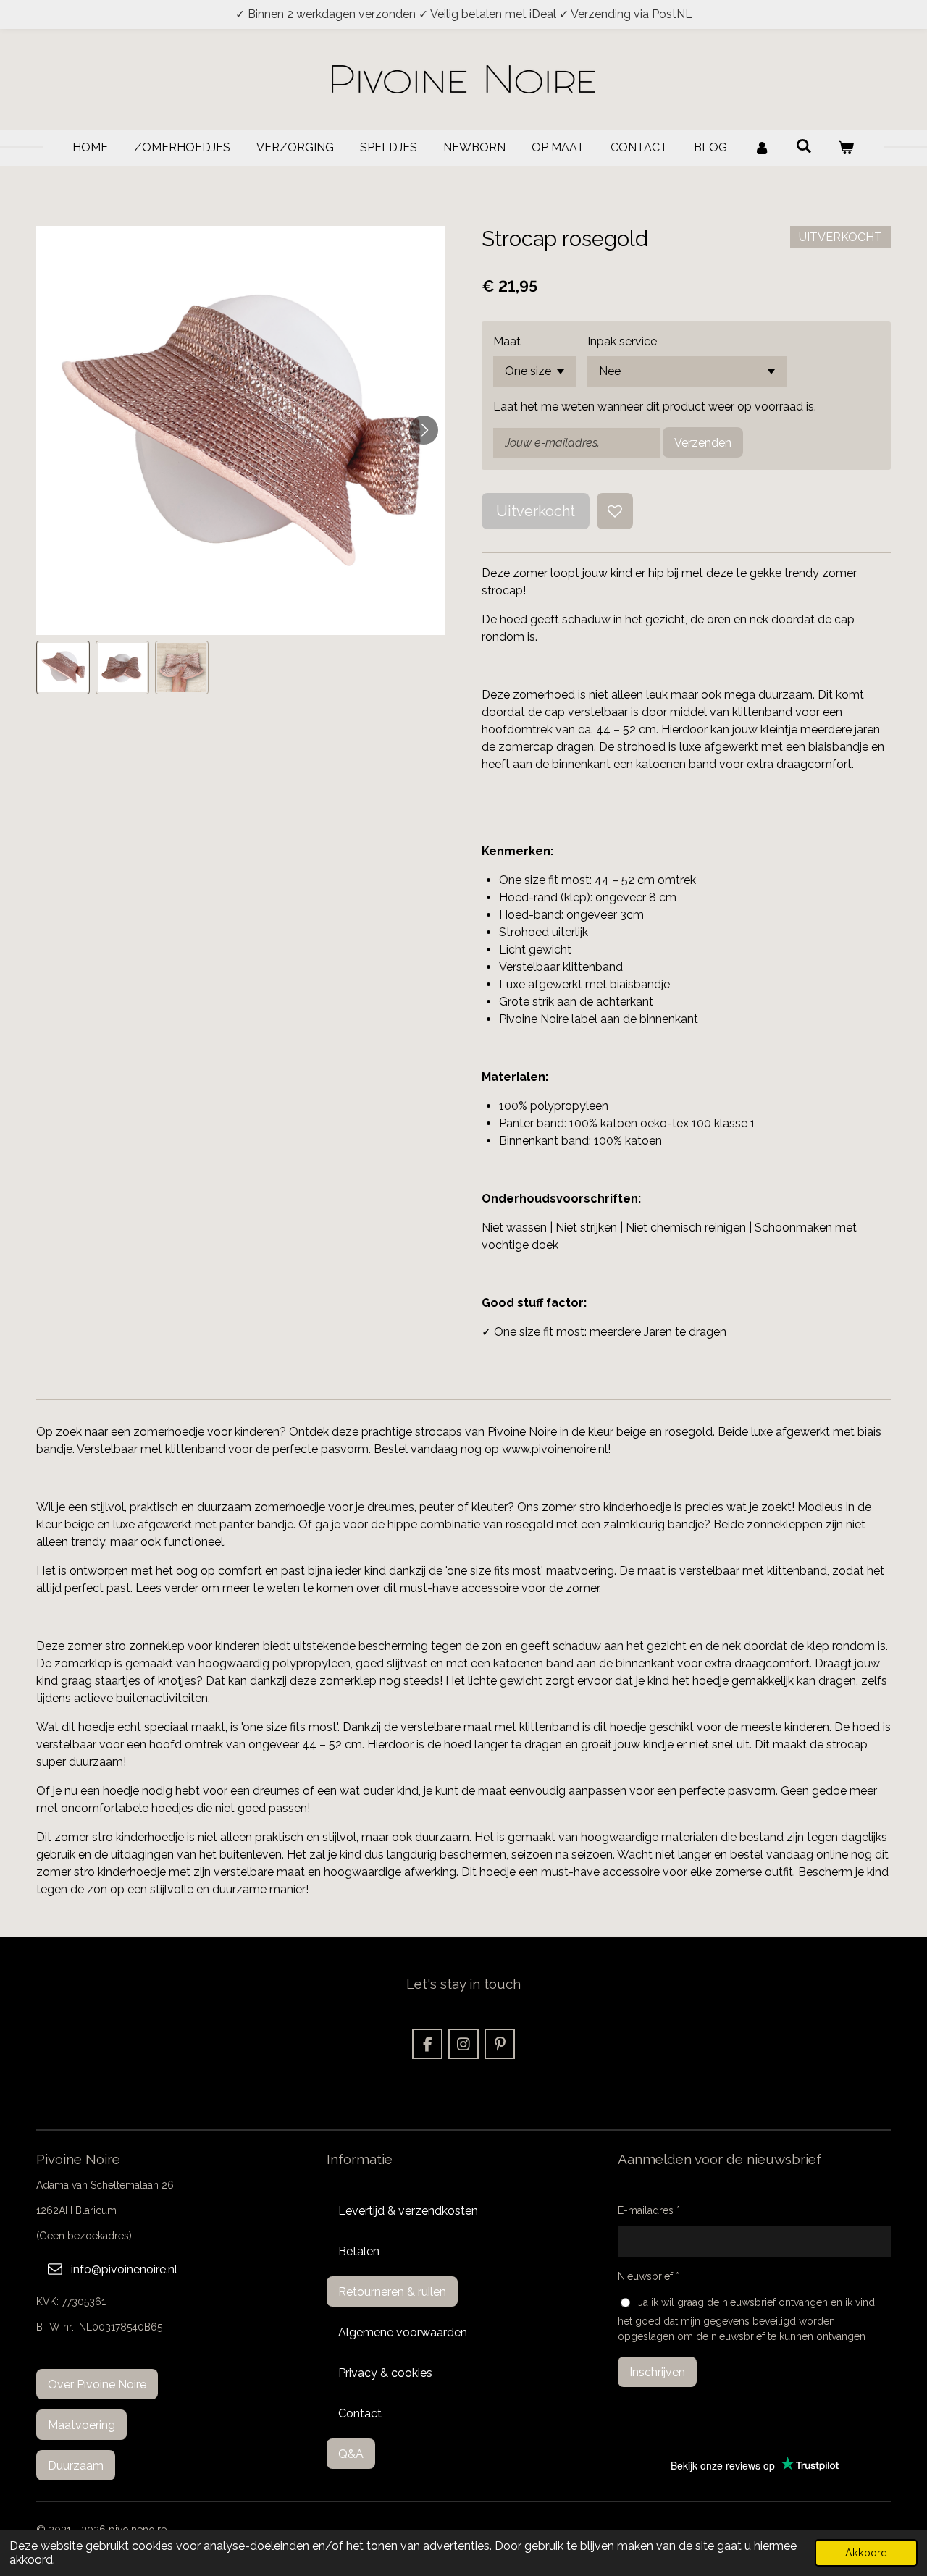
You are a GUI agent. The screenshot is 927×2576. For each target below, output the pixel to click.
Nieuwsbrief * (649, 2276)
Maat (507, 341)
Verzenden (703, 443)
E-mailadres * (649, 2210)
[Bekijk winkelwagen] (846, 148)
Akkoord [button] (866, 2552)
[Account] (761, 148)
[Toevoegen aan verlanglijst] (615, 511)
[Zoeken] (804, 146)
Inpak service (622, 341)
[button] (63, 668)
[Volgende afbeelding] (424, 430)
